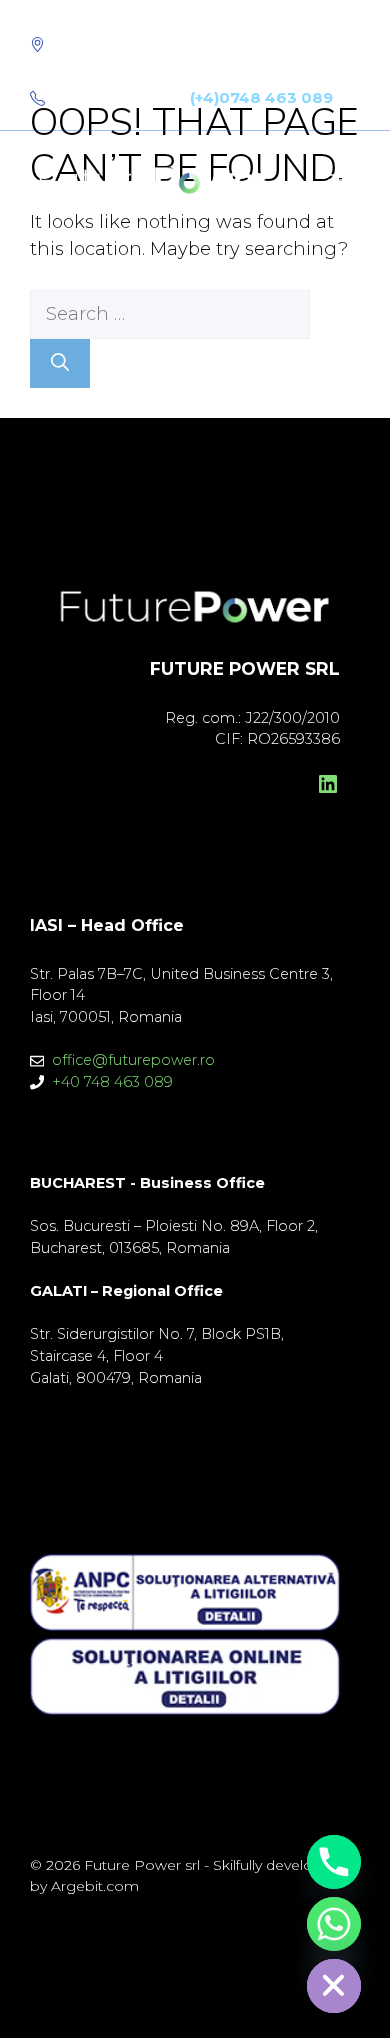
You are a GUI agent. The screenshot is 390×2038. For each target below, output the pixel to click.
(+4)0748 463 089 (261, 97)
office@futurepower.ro (133, 1060)
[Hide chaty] (334, 1986)
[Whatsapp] (334, 1924)
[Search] (60, 363)
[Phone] (334, 1862)
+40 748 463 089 (112, 1082)
